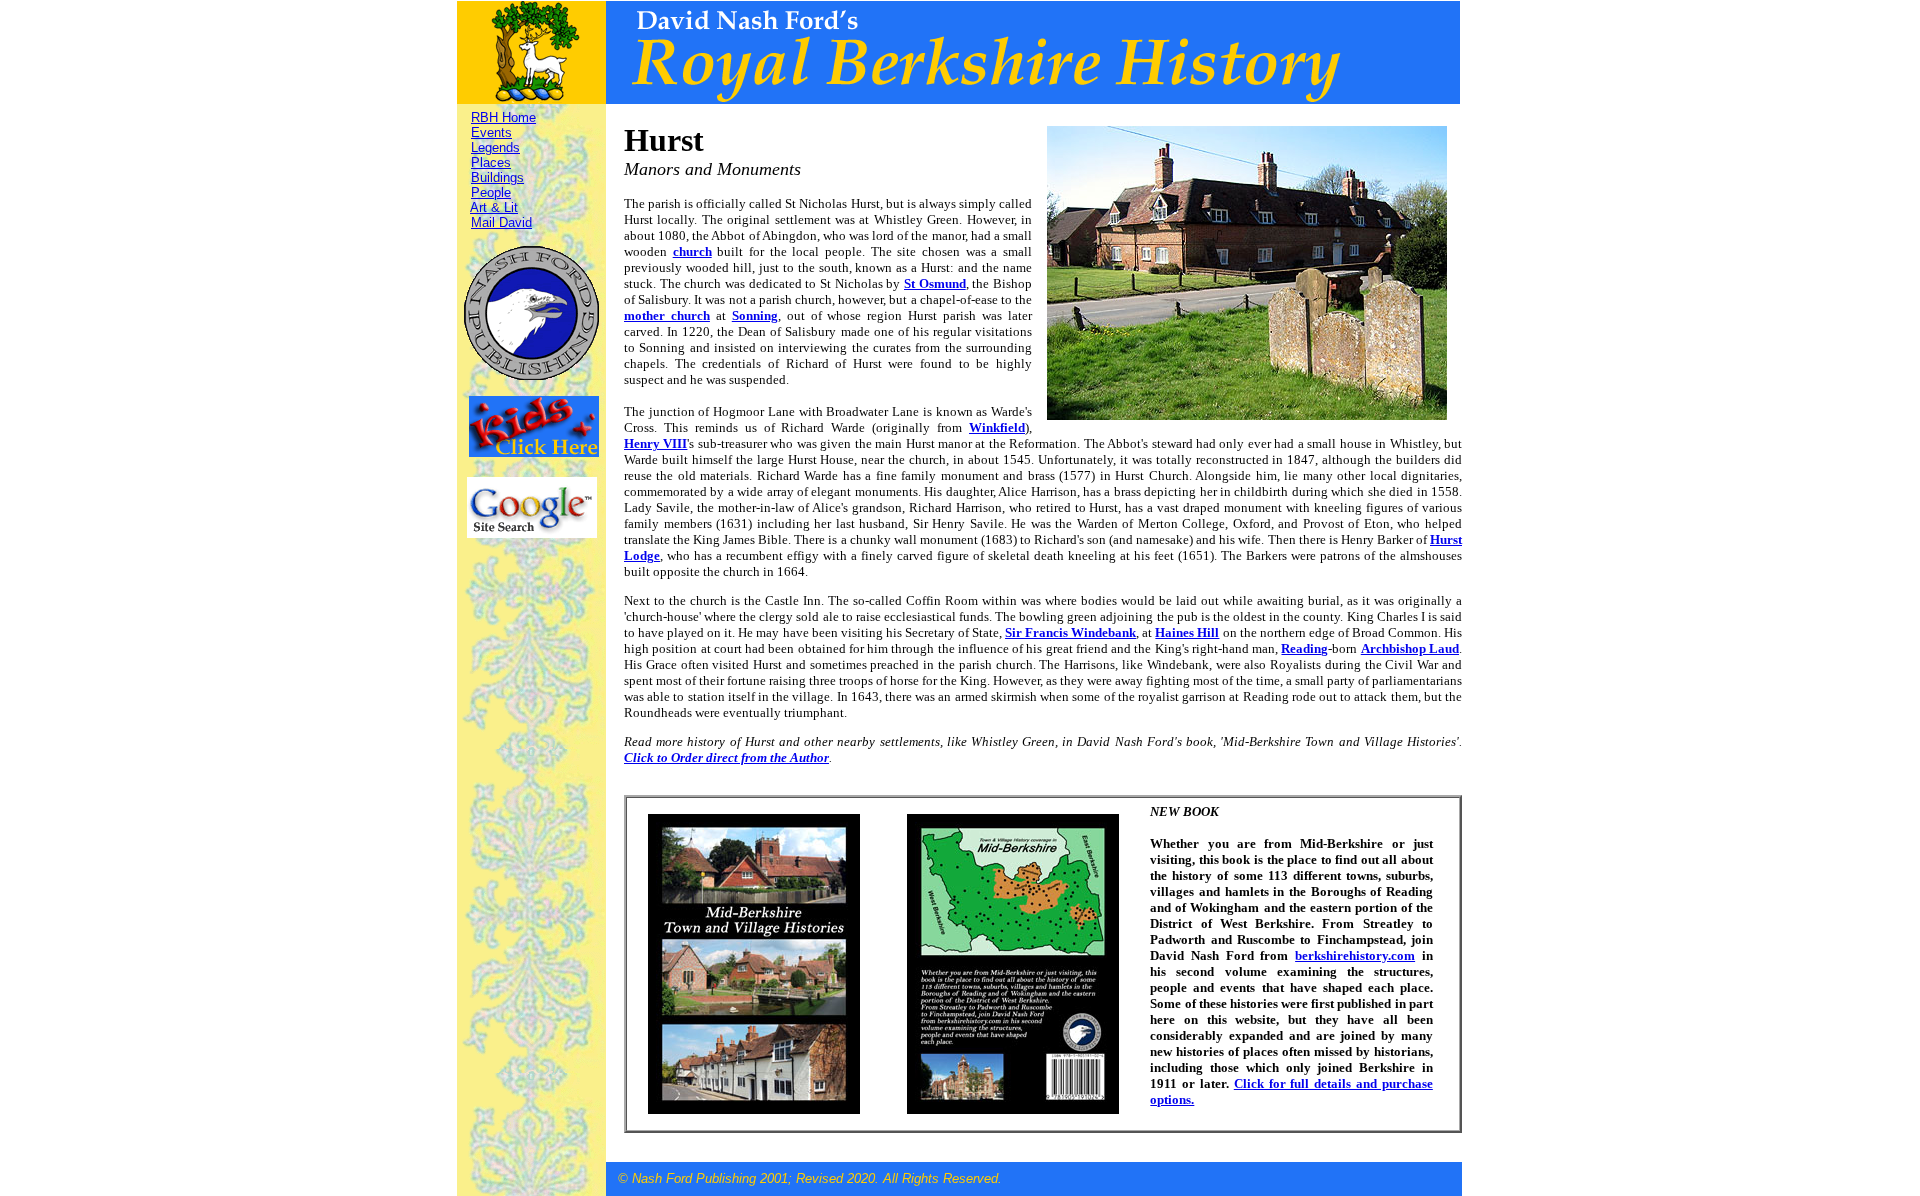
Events (491, 132)
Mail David (501, 222)
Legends (495, 147)
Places (491, 162)
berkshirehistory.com (1355, 955)
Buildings (497, 177)
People (491, 192)
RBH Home (503, 117)
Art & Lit (494, 207)
